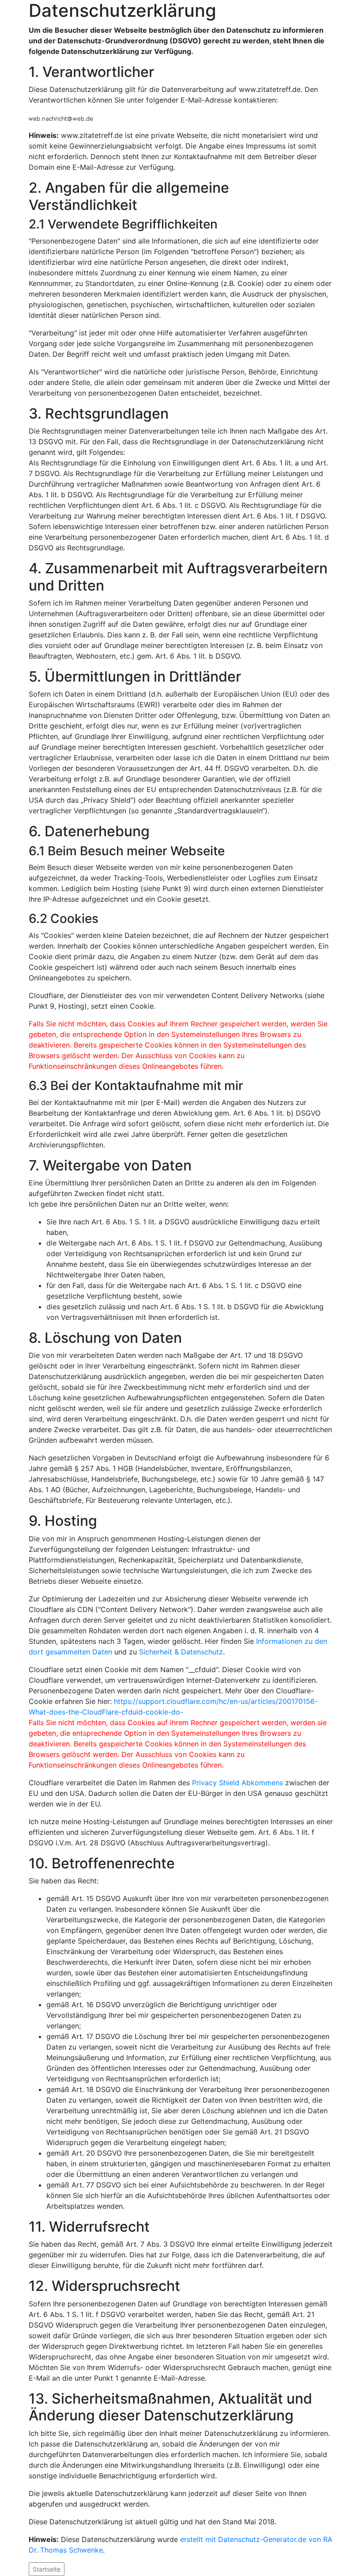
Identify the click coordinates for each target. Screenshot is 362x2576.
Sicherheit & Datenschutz (181, 1652)
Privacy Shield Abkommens (238, 1783)
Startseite (47, 2569)
